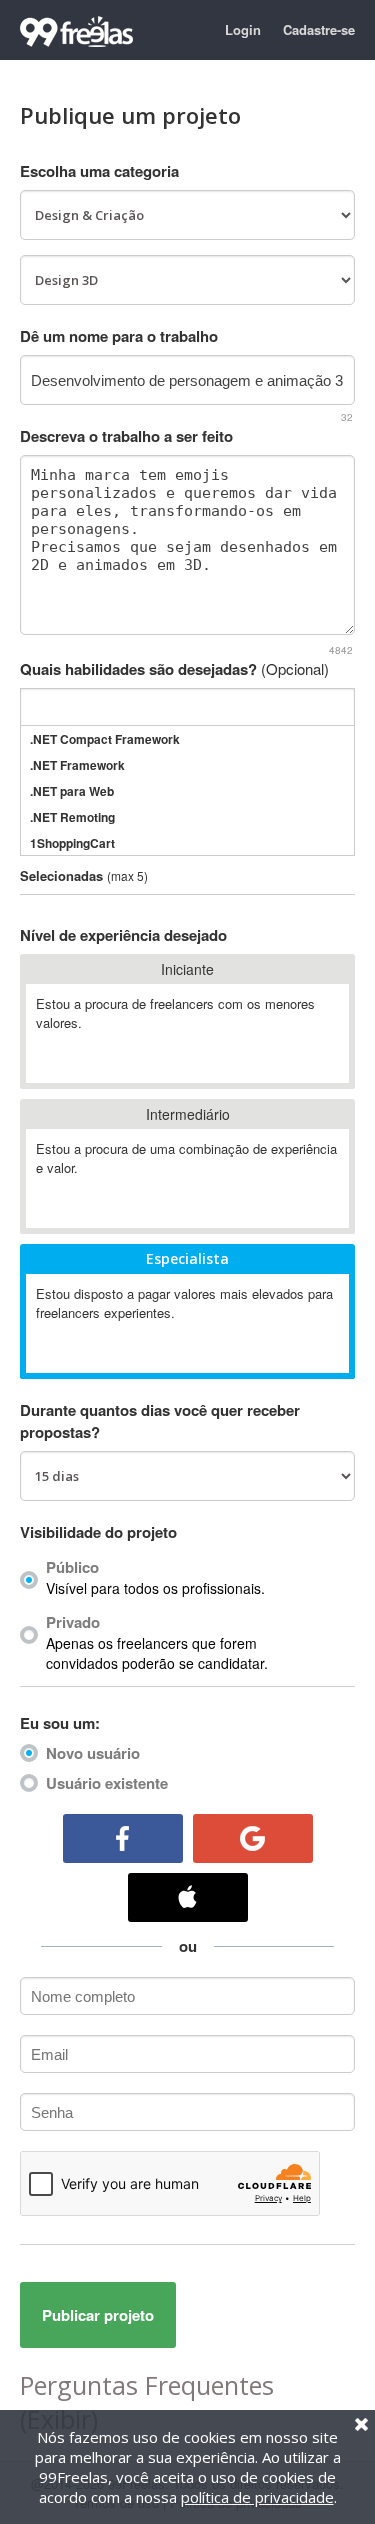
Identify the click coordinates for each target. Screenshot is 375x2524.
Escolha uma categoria (99, 171)
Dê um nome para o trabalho (119, 336)
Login (243, 29)
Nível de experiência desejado (123, 935)
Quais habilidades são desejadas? (174, 669)
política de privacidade (257, 2497)
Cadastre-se (319, 29)
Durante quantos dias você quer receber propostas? (160, 1421)
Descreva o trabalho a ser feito (126, 436)
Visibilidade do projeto (98, 1532)
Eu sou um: (60, 1723)
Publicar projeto (98, 2315)
